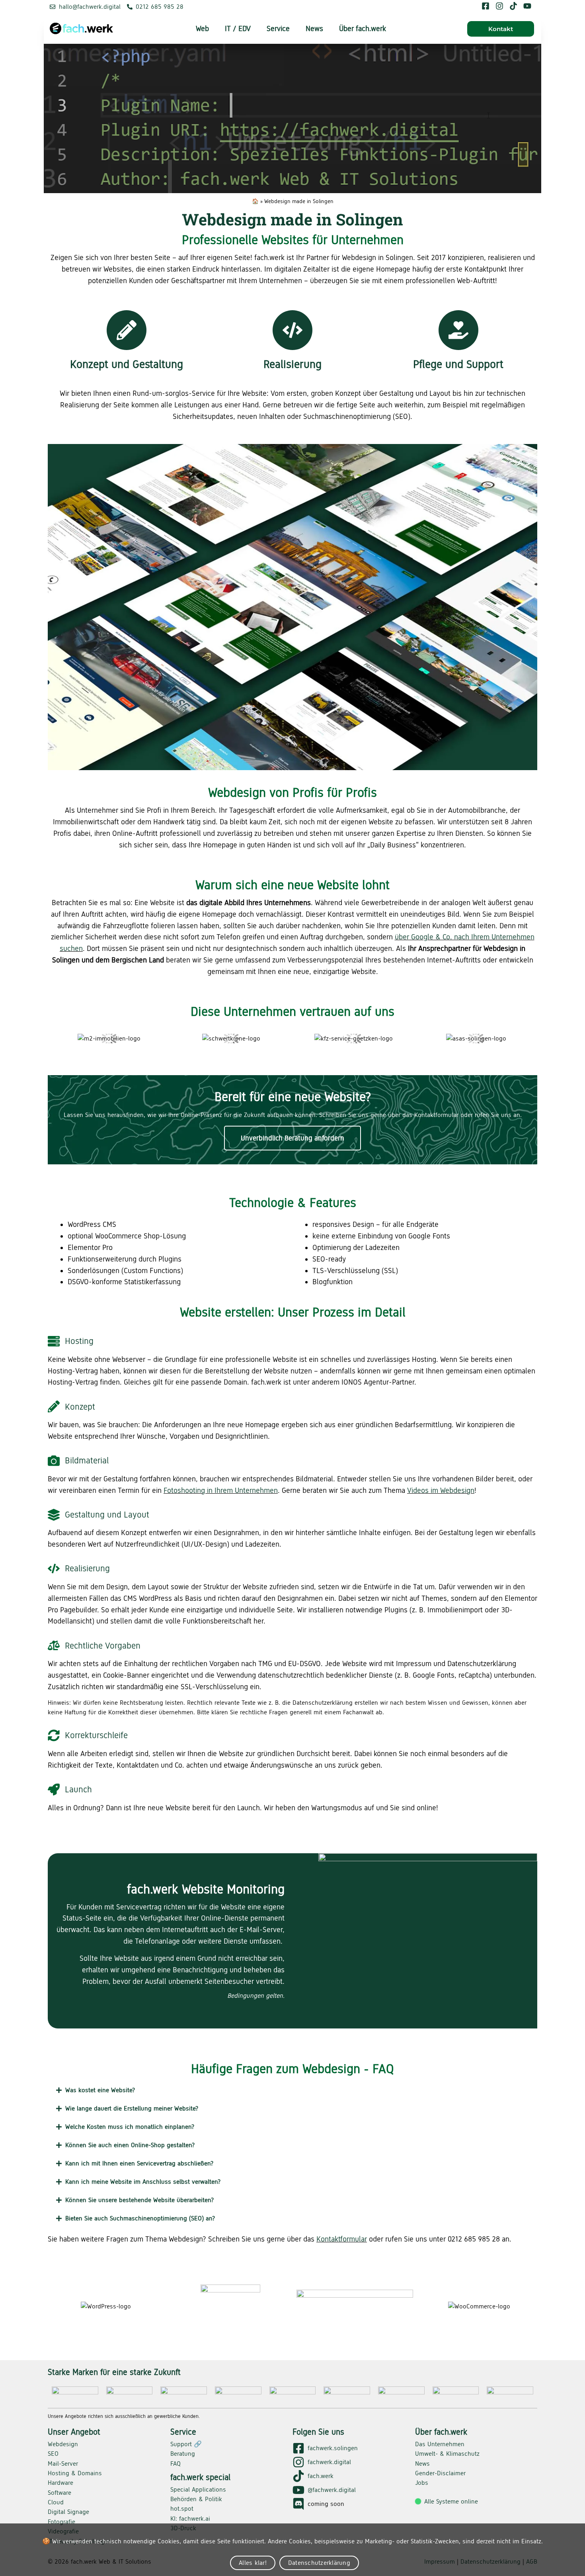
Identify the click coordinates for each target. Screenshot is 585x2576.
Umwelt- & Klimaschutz (447, 2454)
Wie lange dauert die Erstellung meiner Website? (132, 2108)
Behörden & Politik (196, 2499)
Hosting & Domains (75, 2473)
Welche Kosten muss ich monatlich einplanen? (130, 2127)
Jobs (422, 2483)
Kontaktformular (342, 2239)
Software (59, 2493)
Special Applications (198, 2489)
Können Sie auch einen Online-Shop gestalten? (130, 2145)
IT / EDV (238, 28)
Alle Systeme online (451, 2501)
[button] (501, 29)
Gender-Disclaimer (440, 2473)
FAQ (175, 2464)
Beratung (183, 2454)
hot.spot (182, 2509)
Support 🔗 (186, 2444)
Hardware (60, 2483)
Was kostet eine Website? (100, 2090)
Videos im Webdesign (441, 1490)
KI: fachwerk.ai (190, 2518)
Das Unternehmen (440, 2444)
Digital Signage (68, 2512)
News (314, 28)
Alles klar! (253, 2563)
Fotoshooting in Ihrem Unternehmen (221, 1490)
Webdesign (63, 2444)
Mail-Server (63, 2464)
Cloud (56, 2502)
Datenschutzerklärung (319, 2563)
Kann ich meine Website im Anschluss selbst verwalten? (143, 2182)
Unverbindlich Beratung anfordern (292, 1138)
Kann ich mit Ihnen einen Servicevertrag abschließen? (139, 2163)
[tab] (292, 2090)
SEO (53, 2454)
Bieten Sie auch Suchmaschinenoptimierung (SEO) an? (140, 2218)
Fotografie (61, 2522)
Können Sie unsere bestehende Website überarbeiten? (139, 2200)
